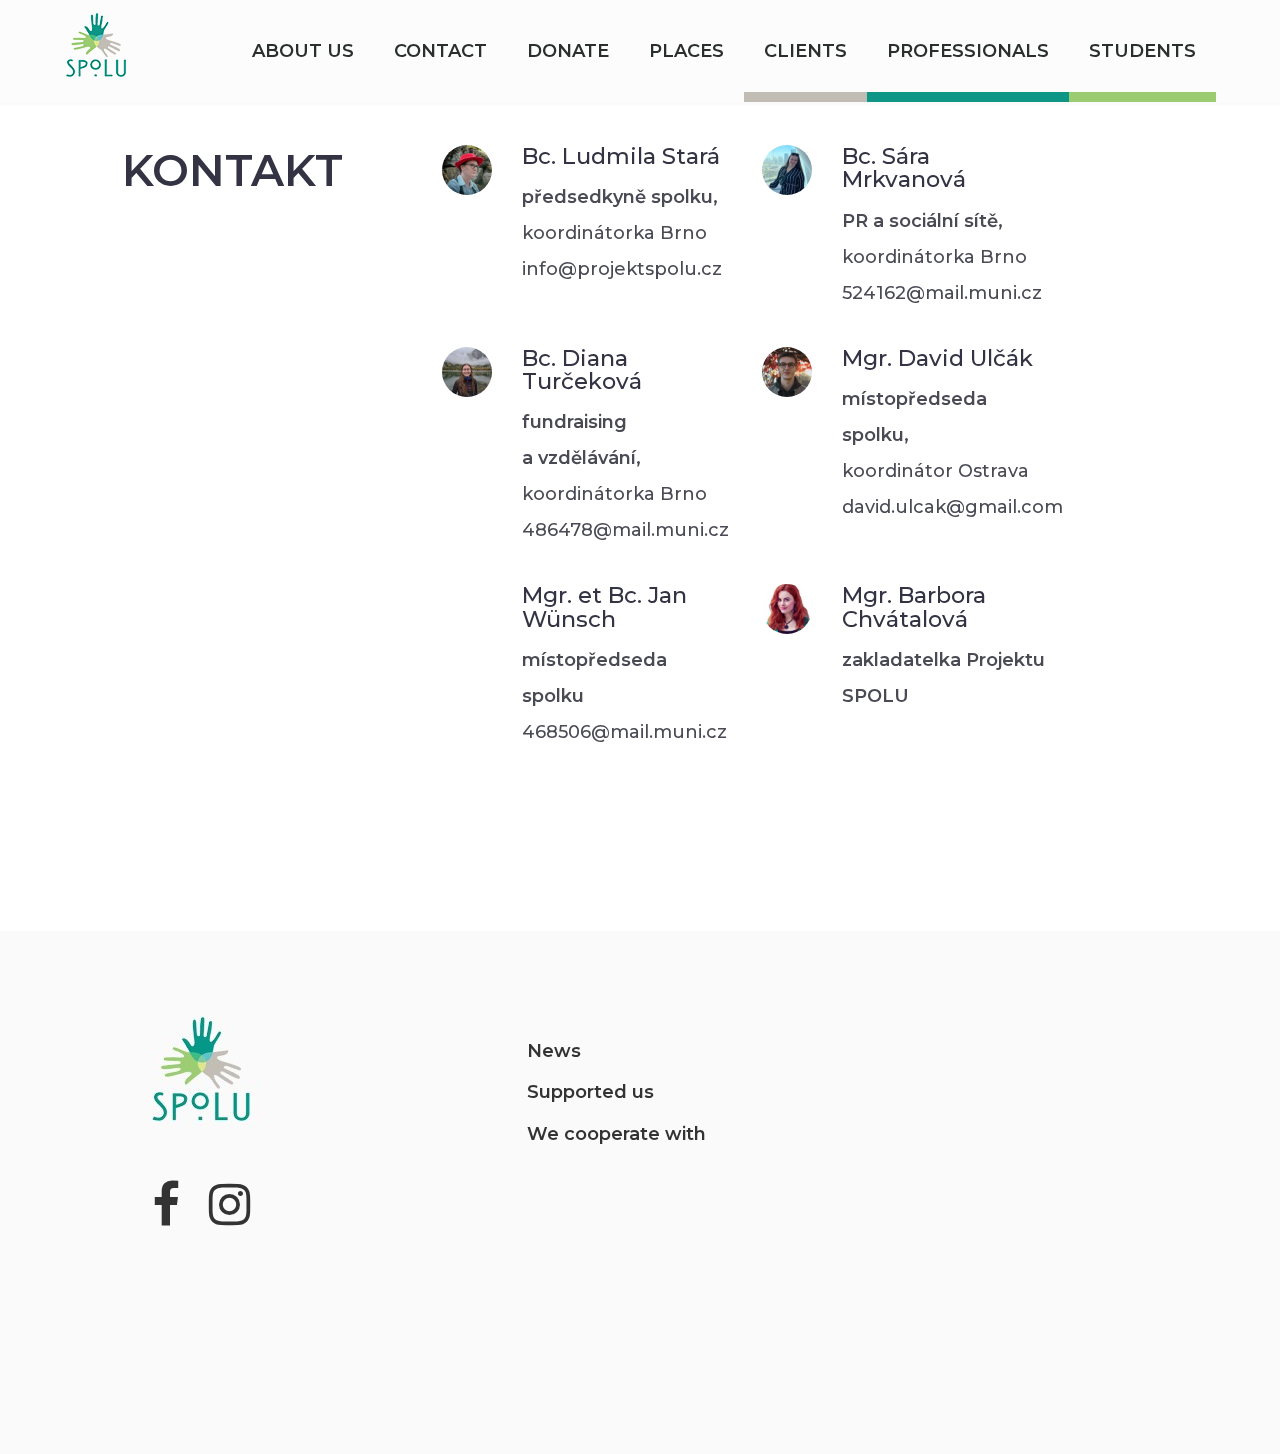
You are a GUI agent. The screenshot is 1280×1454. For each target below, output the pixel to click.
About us (303, 51)
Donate (568, 51)
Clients (805, 51)
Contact (440, 51)
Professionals (968, 51)
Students (1142, 51)
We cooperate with (616, 1134)
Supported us (590, 1092)
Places (686, 51)
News (554, 1051)
